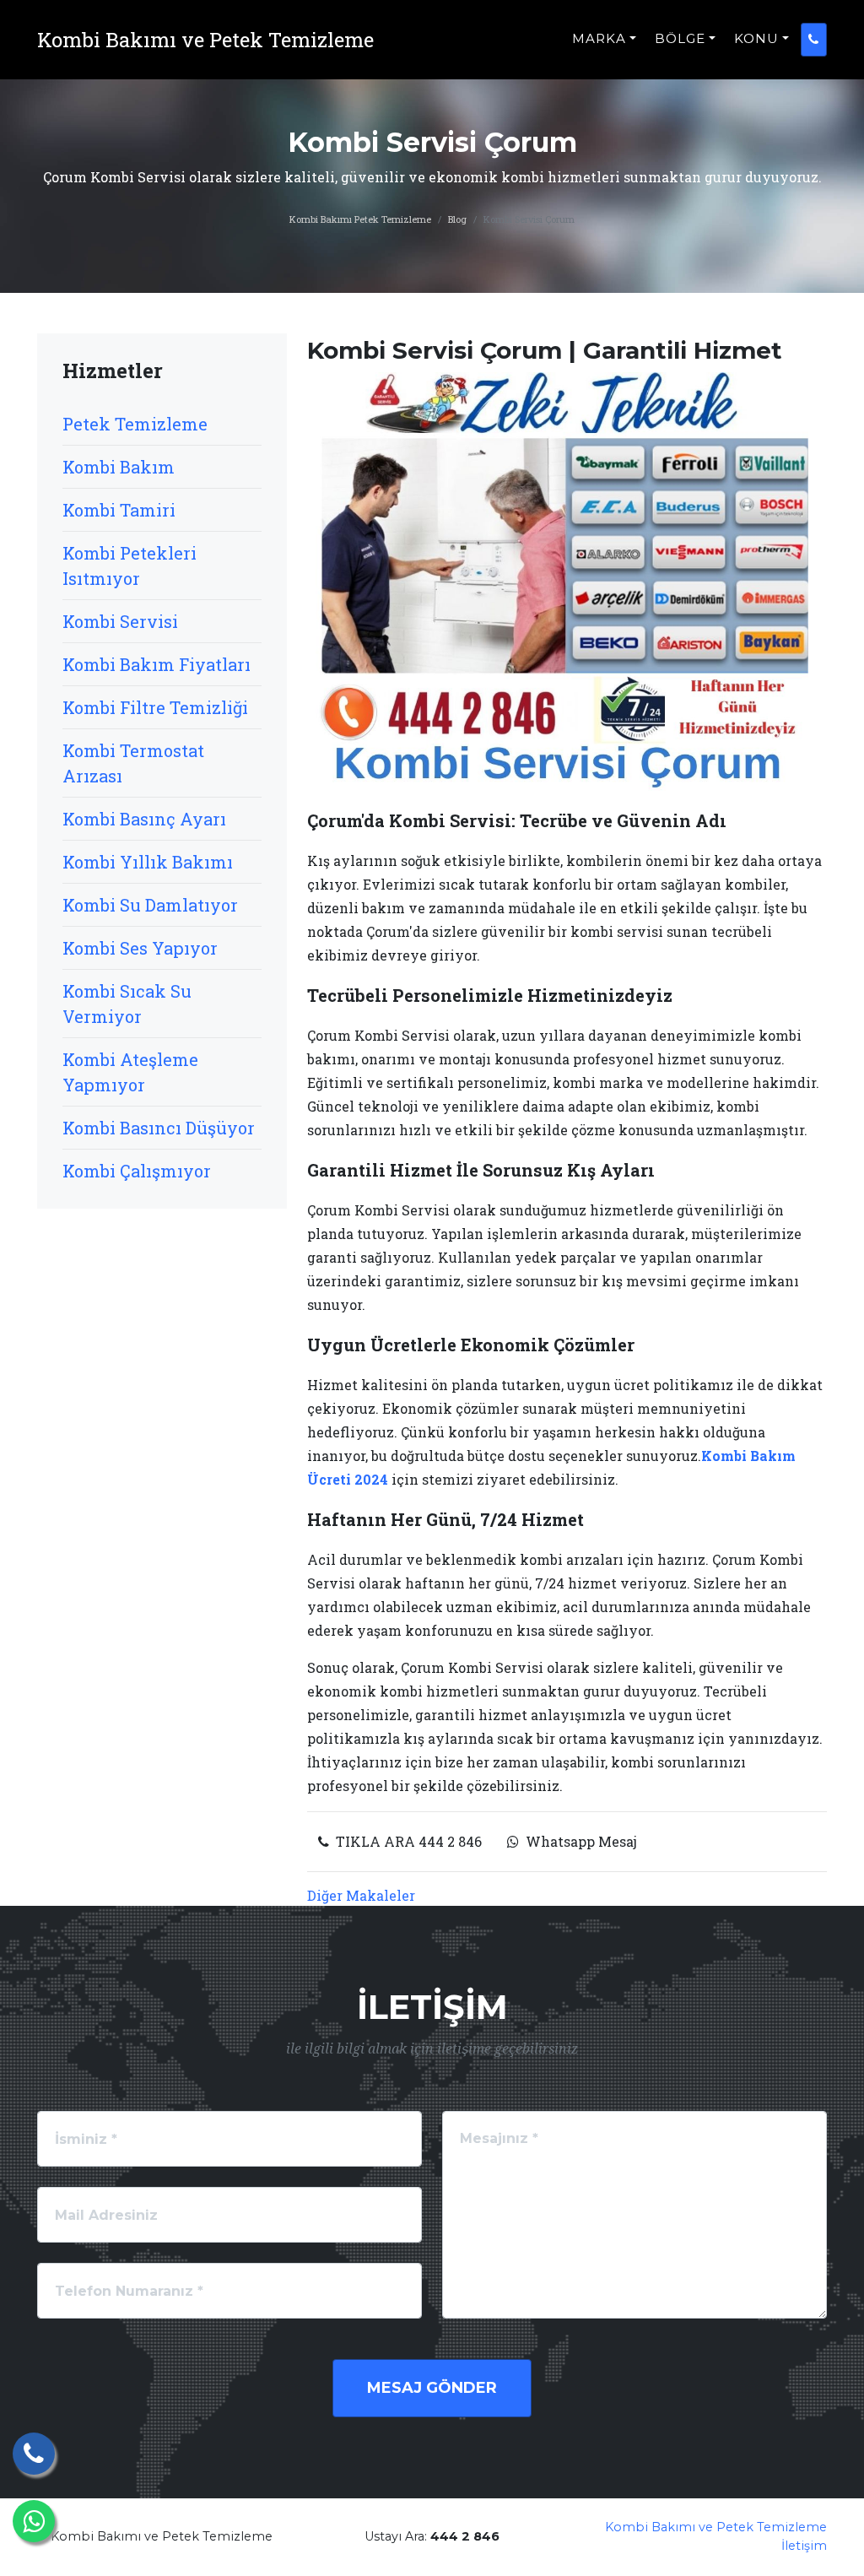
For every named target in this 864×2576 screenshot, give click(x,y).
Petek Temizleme (135, 424)
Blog (457, 219)
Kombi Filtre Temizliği (155, 707)
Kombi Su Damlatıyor (150, 905)
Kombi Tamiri (119, 510)
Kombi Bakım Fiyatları (157, 664)
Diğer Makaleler (361, 1895)
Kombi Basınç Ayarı (144, 819)
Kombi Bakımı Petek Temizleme (360, 219)
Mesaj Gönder (432, 2388)
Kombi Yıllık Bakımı (148, 862)
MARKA (599, 38)
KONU (756, 38)
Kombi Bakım (119, 467)
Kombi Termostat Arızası (133, 763)
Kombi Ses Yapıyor (140, 948)
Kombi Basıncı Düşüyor (159, 1128)
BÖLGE (680, 38)
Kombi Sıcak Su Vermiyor (127, 1004)
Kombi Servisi (120, 621)
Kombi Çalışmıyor (137, 1171)
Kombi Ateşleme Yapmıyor (130, 1072)
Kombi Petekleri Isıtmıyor (130, 566)
